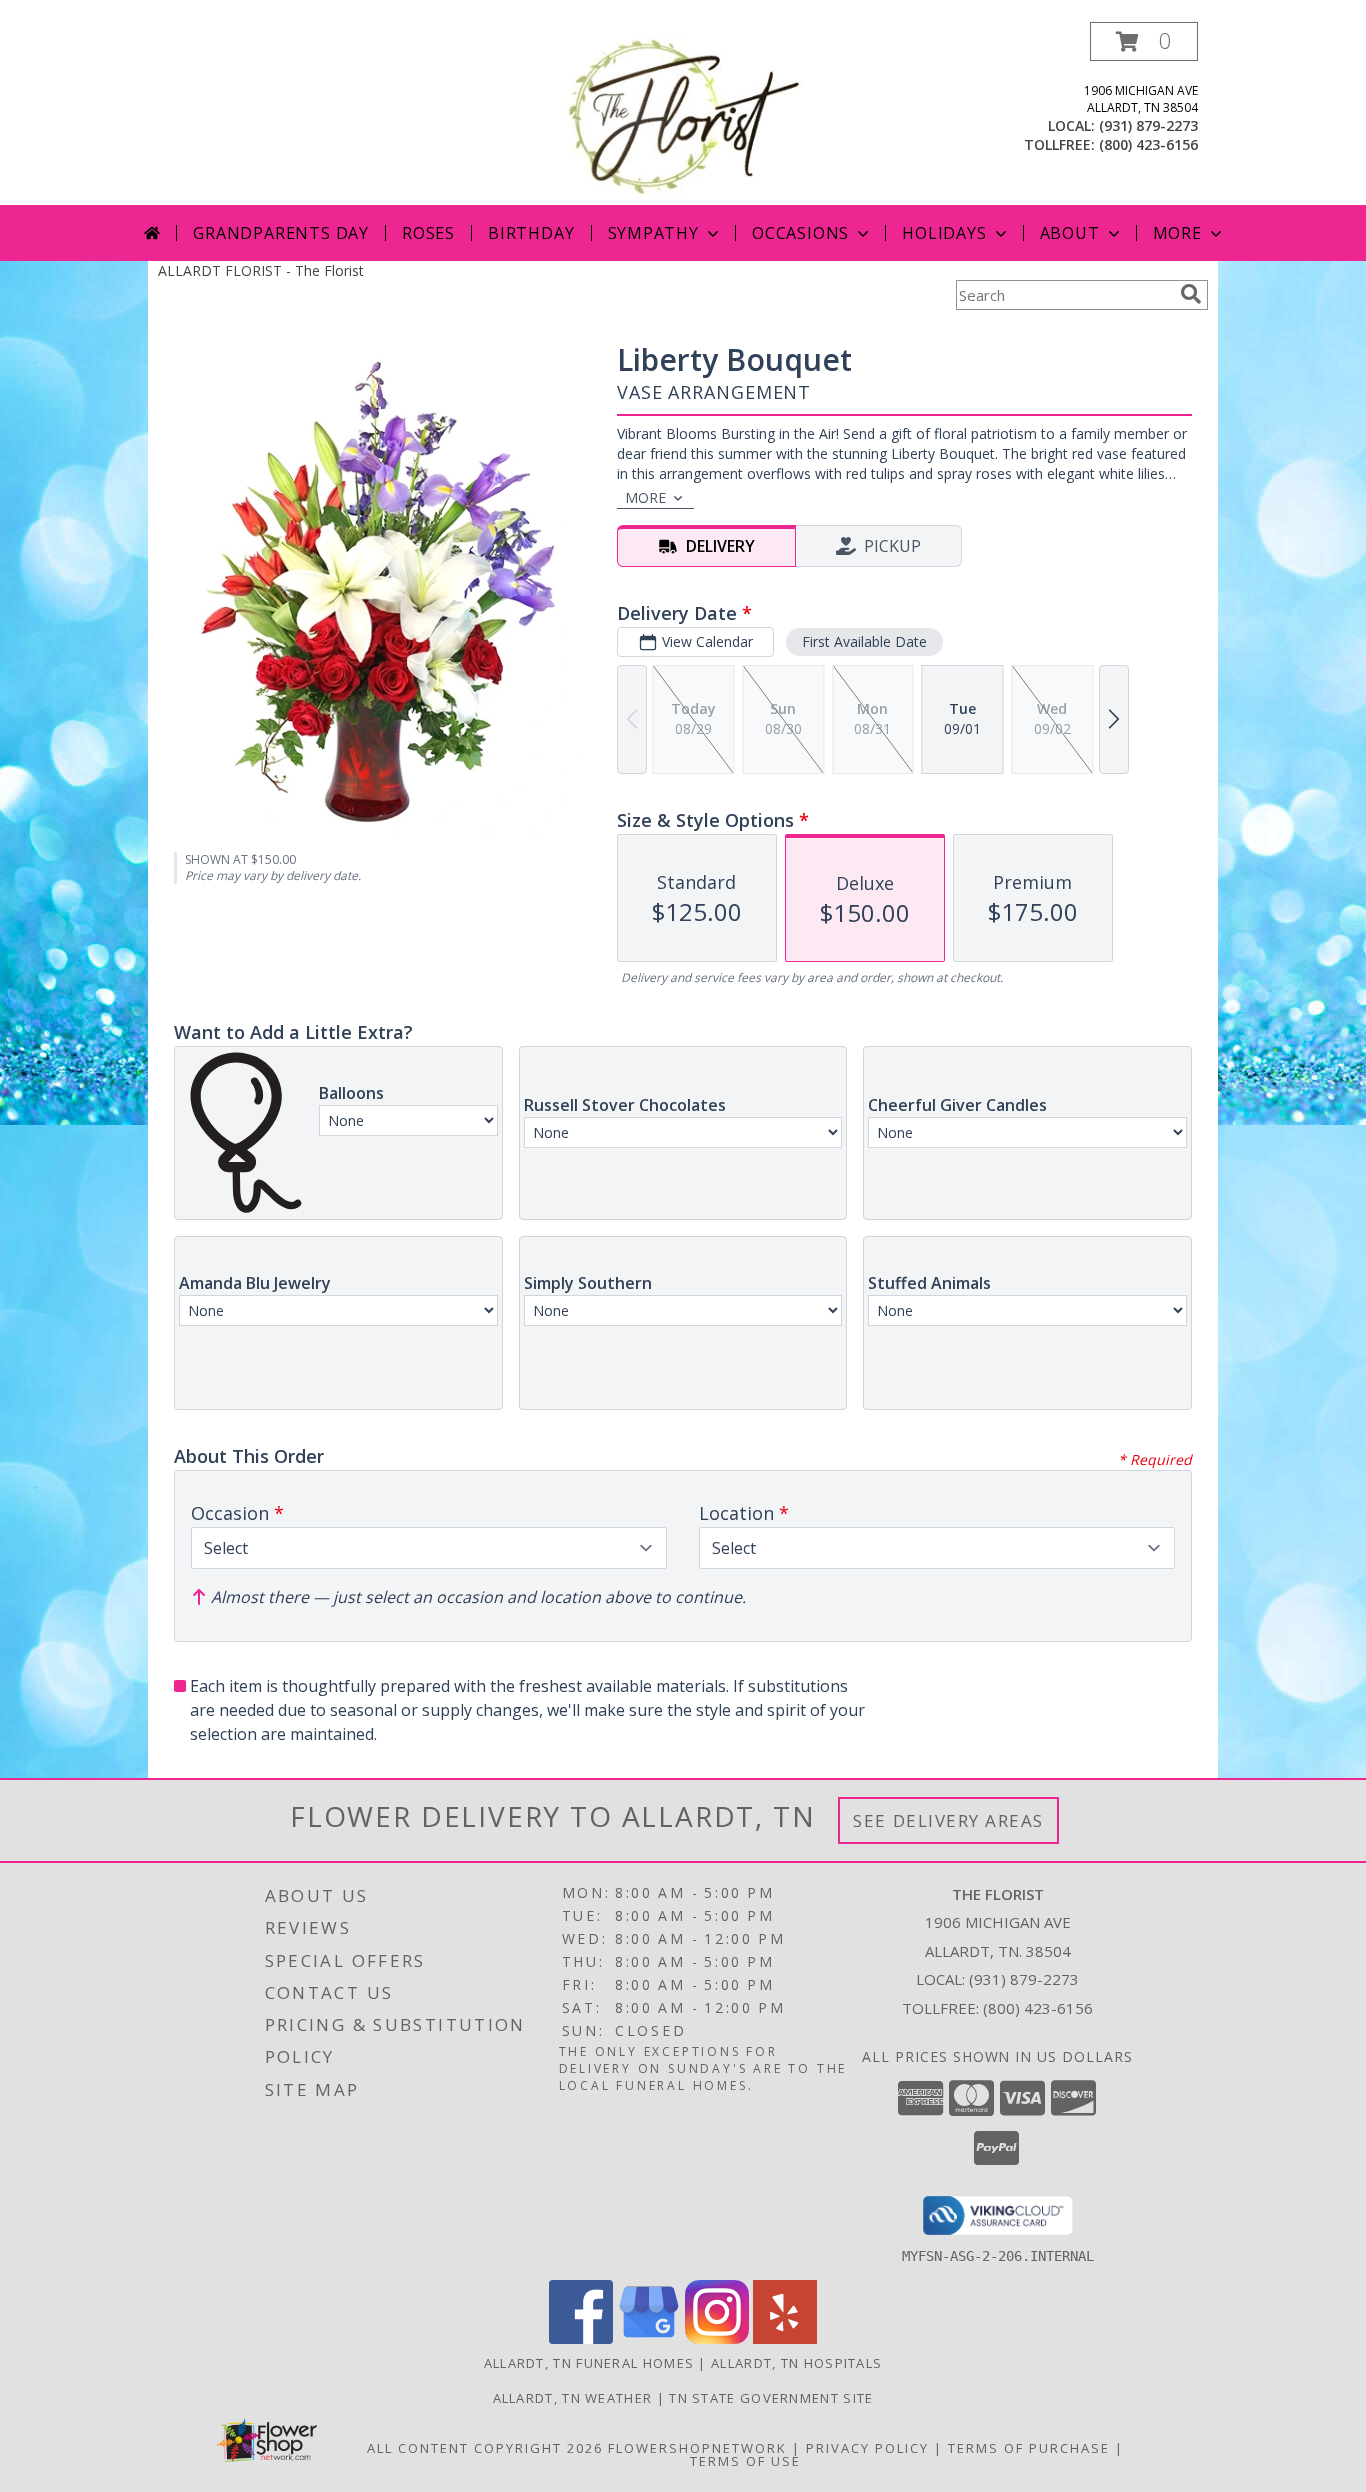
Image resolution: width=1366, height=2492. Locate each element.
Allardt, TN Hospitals (796, 2363)
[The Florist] (682, 113)
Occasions (800, 233)
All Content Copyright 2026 (485, 2448)
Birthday (531, 233)
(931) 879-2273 (1148, 125)
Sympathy (653, 233)
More (1177, 233)
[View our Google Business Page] (649, 2338)
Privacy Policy (867, 2448)
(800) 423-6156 (1148, 144)
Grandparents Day (281, 233)
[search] (1191, 294)
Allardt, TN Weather (573, 2398)
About (1070, 233)
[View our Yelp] (785, 2338)
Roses (428, 233)
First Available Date (864, 641)
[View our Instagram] (717, 2338)
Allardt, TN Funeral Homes (589, 2363)
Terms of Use (745, 2461)
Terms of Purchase (1029, 2448)
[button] (1144, 41)
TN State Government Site (771, 2398)
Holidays (944, 233)
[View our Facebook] (581, 2338)
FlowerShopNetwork (697, 2448)
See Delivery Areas (948, 1820)
